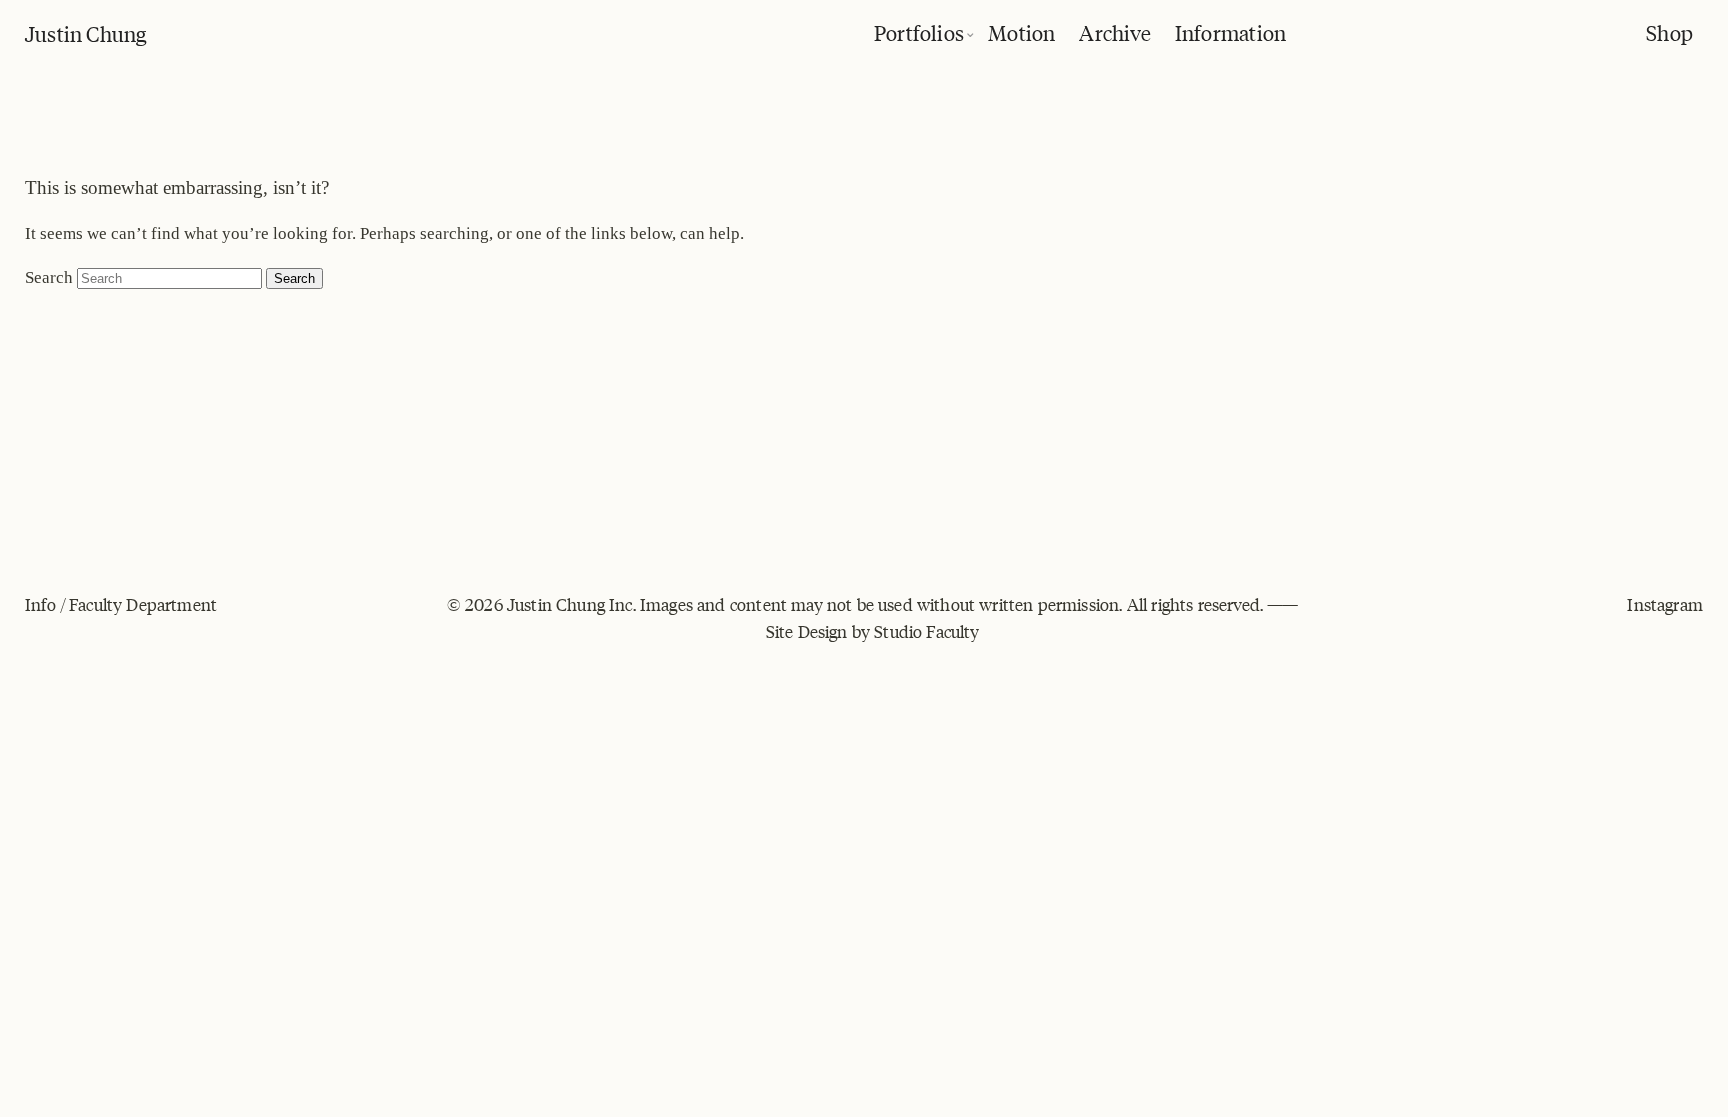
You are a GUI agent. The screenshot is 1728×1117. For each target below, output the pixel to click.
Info (40, 604)
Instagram (1665, 604)
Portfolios (919, 31)
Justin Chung (86, 32)
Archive (1114, 31)
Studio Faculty (926, 631)
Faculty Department (143, 604)
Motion (1021, 31)
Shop (1669, 31)
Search (49, 277)
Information (1230, 31)
